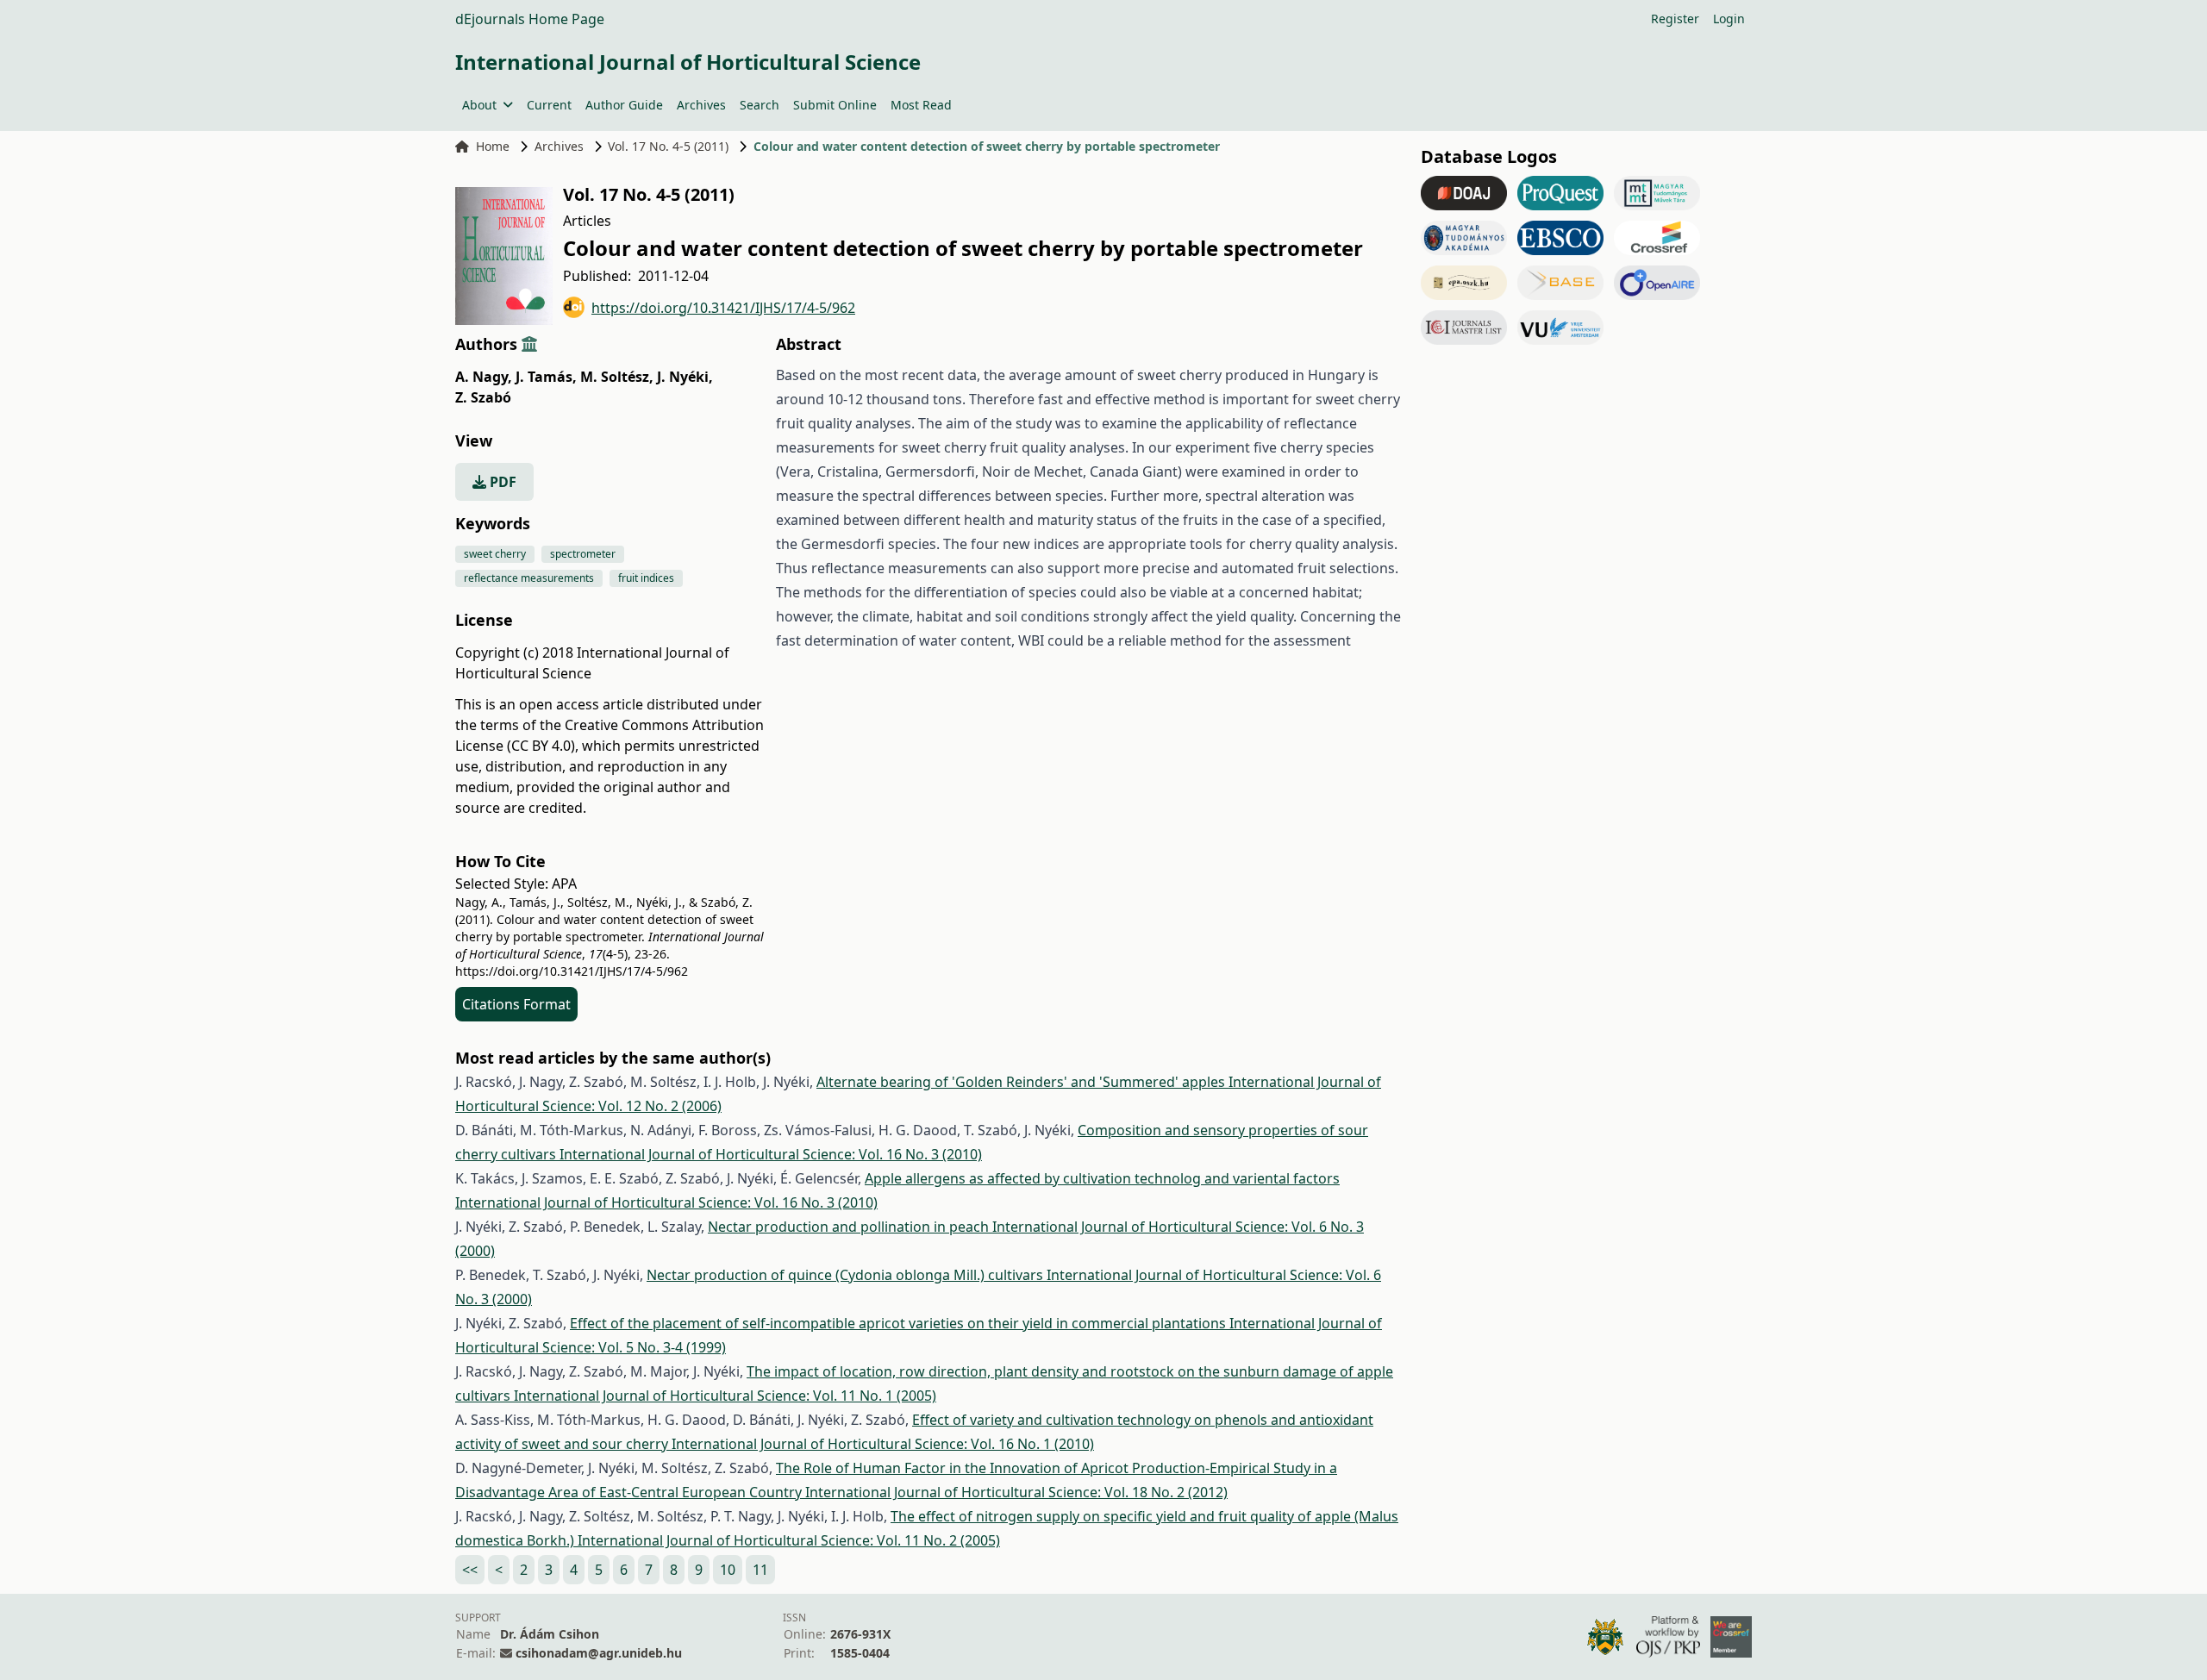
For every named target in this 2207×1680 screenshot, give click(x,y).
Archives (701, 105)
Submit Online (835, 105)
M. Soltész (617, 377)
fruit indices (646, 578)
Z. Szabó (483, 397)
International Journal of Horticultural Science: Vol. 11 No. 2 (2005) (789, 1540)
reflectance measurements (529, 578)
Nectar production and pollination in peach (850, 1227)
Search (760, 105)
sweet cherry (495, 554)
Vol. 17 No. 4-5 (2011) (668, 146)
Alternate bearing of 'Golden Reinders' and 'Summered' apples (1022, 1082)
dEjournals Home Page (530, 19)
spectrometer (583, 554)
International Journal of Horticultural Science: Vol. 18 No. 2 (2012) (1016, 1492)
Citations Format (516, 1004)
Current (549, 105)
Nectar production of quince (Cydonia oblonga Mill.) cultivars (847, 1275)
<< (470, 1570)
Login (1729, 19)
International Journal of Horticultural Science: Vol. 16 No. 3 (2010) (771, 1154)
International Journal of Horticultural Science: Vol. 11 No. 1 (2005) (725, 1396)
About (479, 105)
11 (760, 1570)
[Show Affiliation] (529, 344)
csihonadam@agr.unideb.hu (599, 1653)
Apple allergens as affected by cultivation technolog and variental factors (1102, 1178)
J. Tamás (546, 377)
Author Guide (624, 105)
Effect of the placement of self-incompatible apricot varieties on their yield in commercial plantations (900, 1323)
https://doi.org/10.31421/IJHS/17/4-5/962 (723, 308)
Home (493, 146)
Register (1675, 19)
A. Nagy (484, 377)
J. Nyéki (685, 377)
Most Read (921, 105)
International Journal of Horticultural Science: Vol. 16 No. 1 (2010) (883, 1444)
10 (728, 1570)
